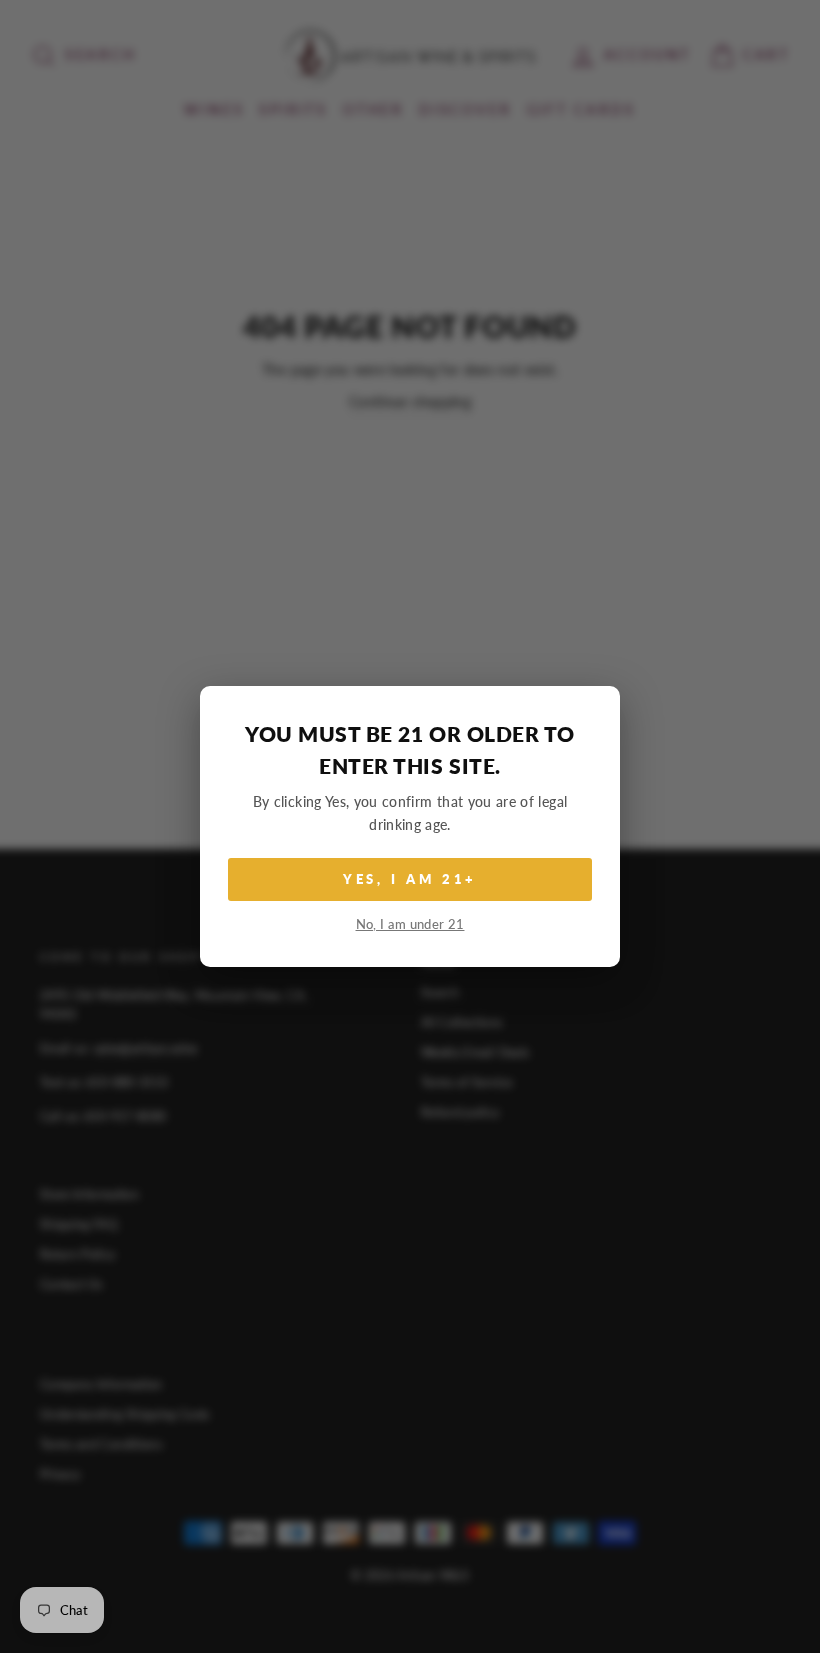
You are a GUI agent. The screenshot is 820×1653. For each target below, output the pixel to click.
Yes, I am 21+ (410, 879)
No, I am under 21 (410, 924)
